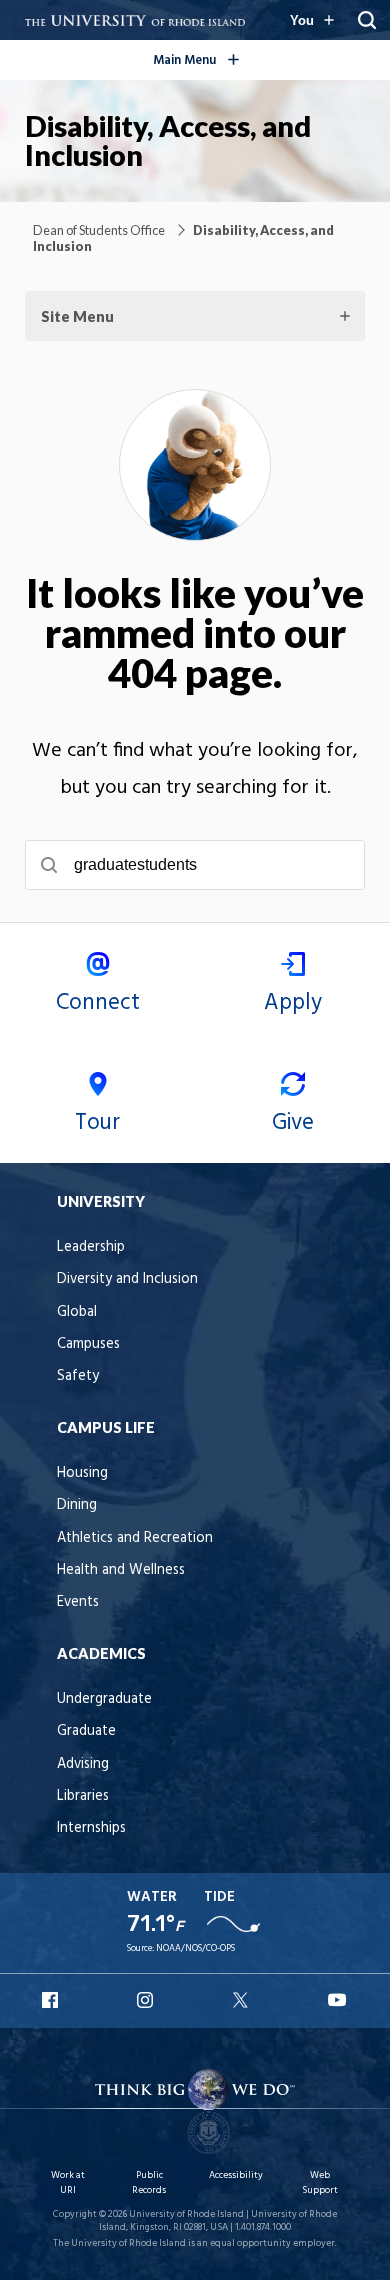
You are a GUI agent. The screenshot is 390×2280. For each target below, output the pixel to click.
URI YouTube (338, 2000)
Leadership (91, 1247)
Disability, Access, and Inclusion (168, 140)
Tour (97, 1123)
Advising (83, 1764)
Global (77, 1312)
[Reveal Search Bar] (367, 20)
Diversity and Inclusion (127, 1279)
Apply (293, 1003)
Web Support (320, 2182)
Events (78, 1602)
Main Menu (227, 57)
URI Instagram (147, 2000)
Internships (91, 1828)
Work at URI (68, 2182)
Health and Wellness (121, 1570)
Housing (82, 1473)
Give (293, 1123)
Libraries (83, 1796)
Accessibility (236, 2175)
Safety (78, 1376)
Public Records (149, 2182)
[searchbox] (195, 865)
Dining (77, 1505)
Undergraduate (104, 1699)
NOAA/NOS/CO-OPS (195, 1948)
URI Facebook (52, 2000)
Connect (98, 1003)
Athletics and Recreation (135, 1538)
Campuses (88, 1344)
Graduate (86, 1731)
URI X (243, 2000)
